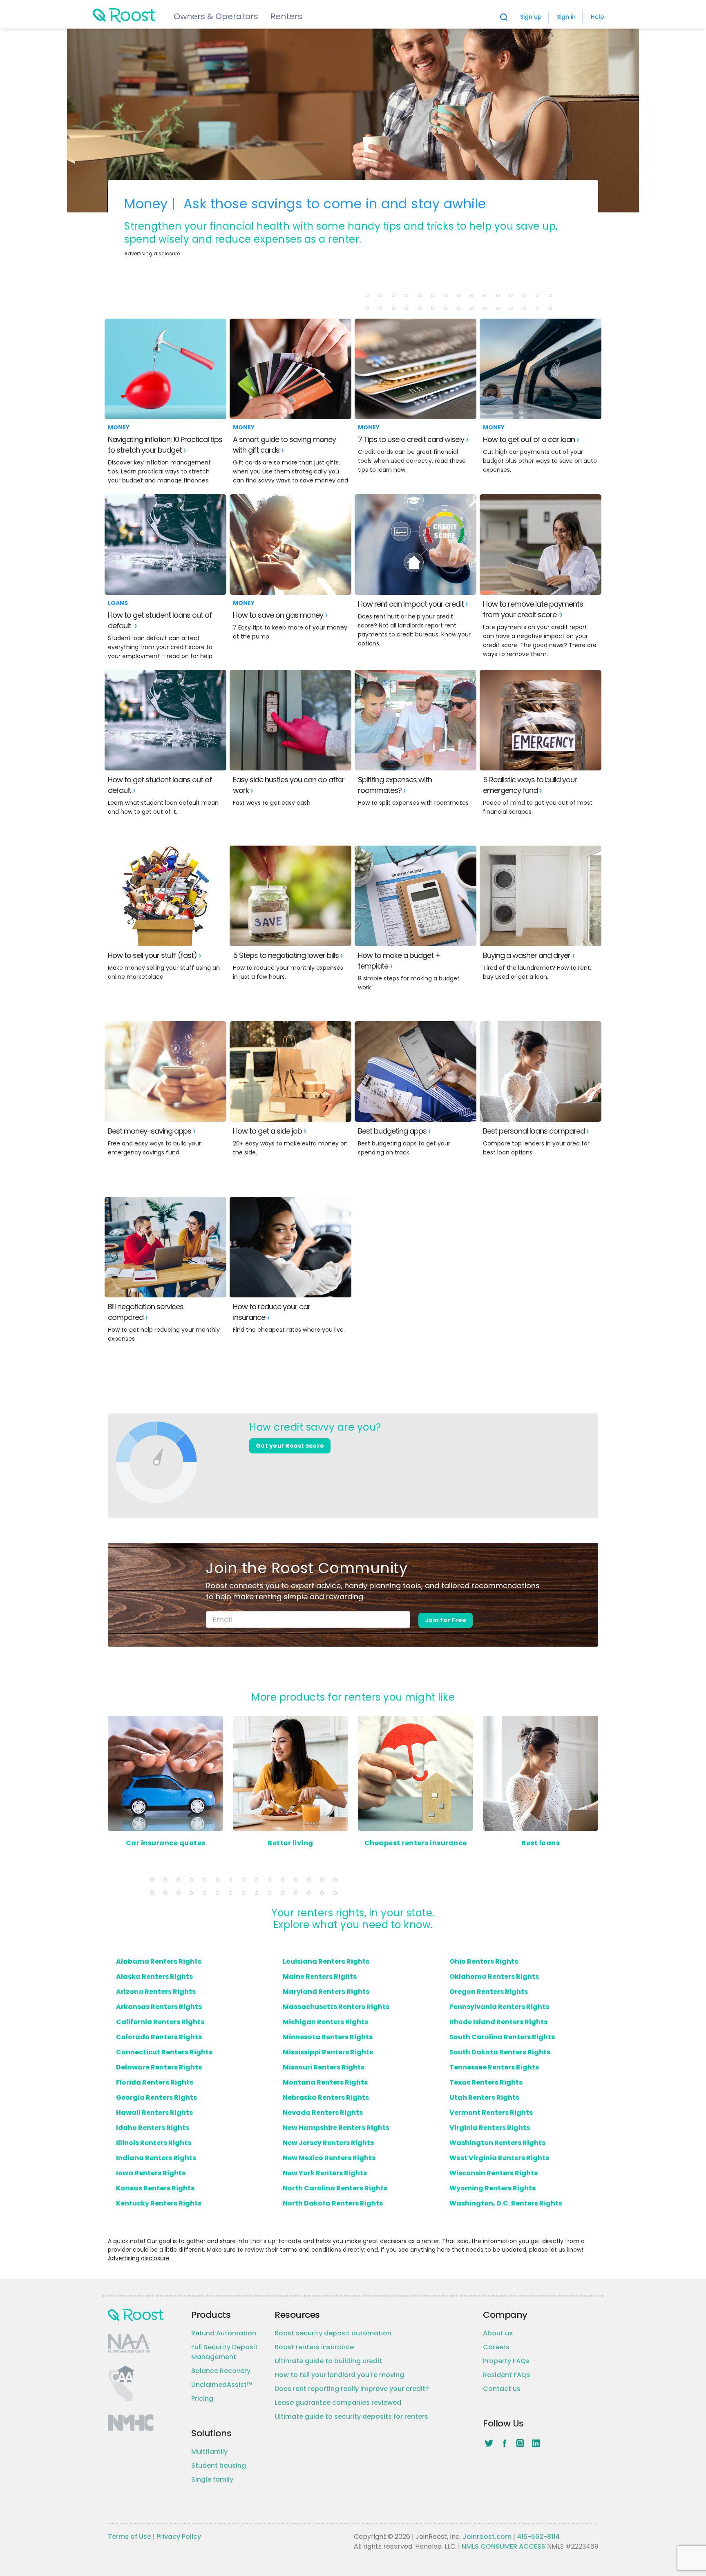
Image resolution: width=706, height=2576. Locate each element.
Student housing (219, 2466)
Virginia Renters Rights (490, 2128)
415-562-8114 (538, 2537)
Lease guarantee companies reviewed (338, 2403)
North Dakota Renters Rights (333, 2203)
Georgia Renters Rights (156, 2097)
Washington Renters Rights (497, 2143)
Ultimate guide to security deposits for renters (351, 2416)
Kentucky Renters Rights (159, 2203)
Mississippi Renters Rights (328, 2052)
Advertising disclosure (139, 2258)
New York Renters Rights (325, 2173)
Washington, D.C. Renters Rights (506, 2203)
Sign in (566, 17)
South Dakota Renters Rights (500, 2052)
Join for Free (446, 1620)
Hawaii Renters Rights (154, 2113)
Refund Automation (224, 2333)
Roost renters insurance (314, 2347)
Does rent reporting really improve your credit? (352, 2389)
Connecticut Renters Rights (164, 2052)
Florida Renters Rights (155, 2082)
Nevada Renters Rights (323, 2113)
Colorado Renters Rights (159, 2037)
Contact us (502, 2389)
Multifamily (209, 2452)
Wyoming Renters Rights (493, 2188)
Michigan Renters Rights (325, 2022)
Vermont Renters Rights (491, 2113)
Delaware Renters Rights (159, 2067)
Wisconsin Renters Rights (494, 2173)
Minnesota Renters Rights (328, 2037)
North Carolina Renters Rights (335, 2188)
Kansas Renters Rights (155, 2188)
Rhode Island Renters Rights (498, 2022)
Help (598, 17)
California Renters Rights (160, 2022)
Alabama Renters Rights (159, 1961)
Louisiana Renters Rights (326, 1961)
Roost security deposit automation (333, 2333)
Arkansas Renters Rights (159, 2007)
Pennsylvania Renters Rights (499, 2007)
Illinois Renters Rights (154, 2143)
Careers (496, 2347)
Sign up (531, 17)
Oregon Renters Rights (489, 1992)
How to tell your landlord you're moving (339, 2375)
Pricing (202, 2399)
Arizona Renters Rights (156, 1992)
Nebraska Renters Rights (326, 2097)
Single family (212, 2479)
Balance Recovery (221, 2371)
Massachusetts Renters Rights (336, 2007)
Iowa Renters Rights (151, 2173)
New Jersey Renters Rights (328, 2143)
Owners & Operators (216, 16)
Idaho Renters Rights (153, 2128)
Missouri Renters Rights (324, 2067)
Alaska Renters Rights (154, 1977)
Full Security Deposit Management (225, 2352)
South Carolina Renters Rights (502, 2037)
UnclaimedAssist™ (222, 2385)
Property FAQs (506, 2361)
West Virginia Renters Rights (499, 2158)
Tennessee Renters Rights (494, 2067)
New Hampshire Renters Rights (336, 2128)
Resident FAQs (507, 2375)
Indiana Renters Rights (156, 2158)
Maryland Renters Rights (326, 1992)
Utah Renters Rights (484, 2097)
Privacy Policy (179, 2537)
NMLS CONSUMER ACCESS (504, 2546)
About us (498, 2333)
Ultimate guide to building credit (328, 2361)
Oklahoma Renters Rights (494, 1977)
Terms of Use (130, 2537)
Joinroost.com (487, 2537)
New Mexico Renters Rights (329, 2158)
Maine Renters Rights (320, 1977)
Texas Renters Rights (486, 2082)
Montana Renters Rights (325, 2082)
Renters (286, 16)
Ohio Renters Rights (484, 1961)
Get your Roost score (290, 1446)
